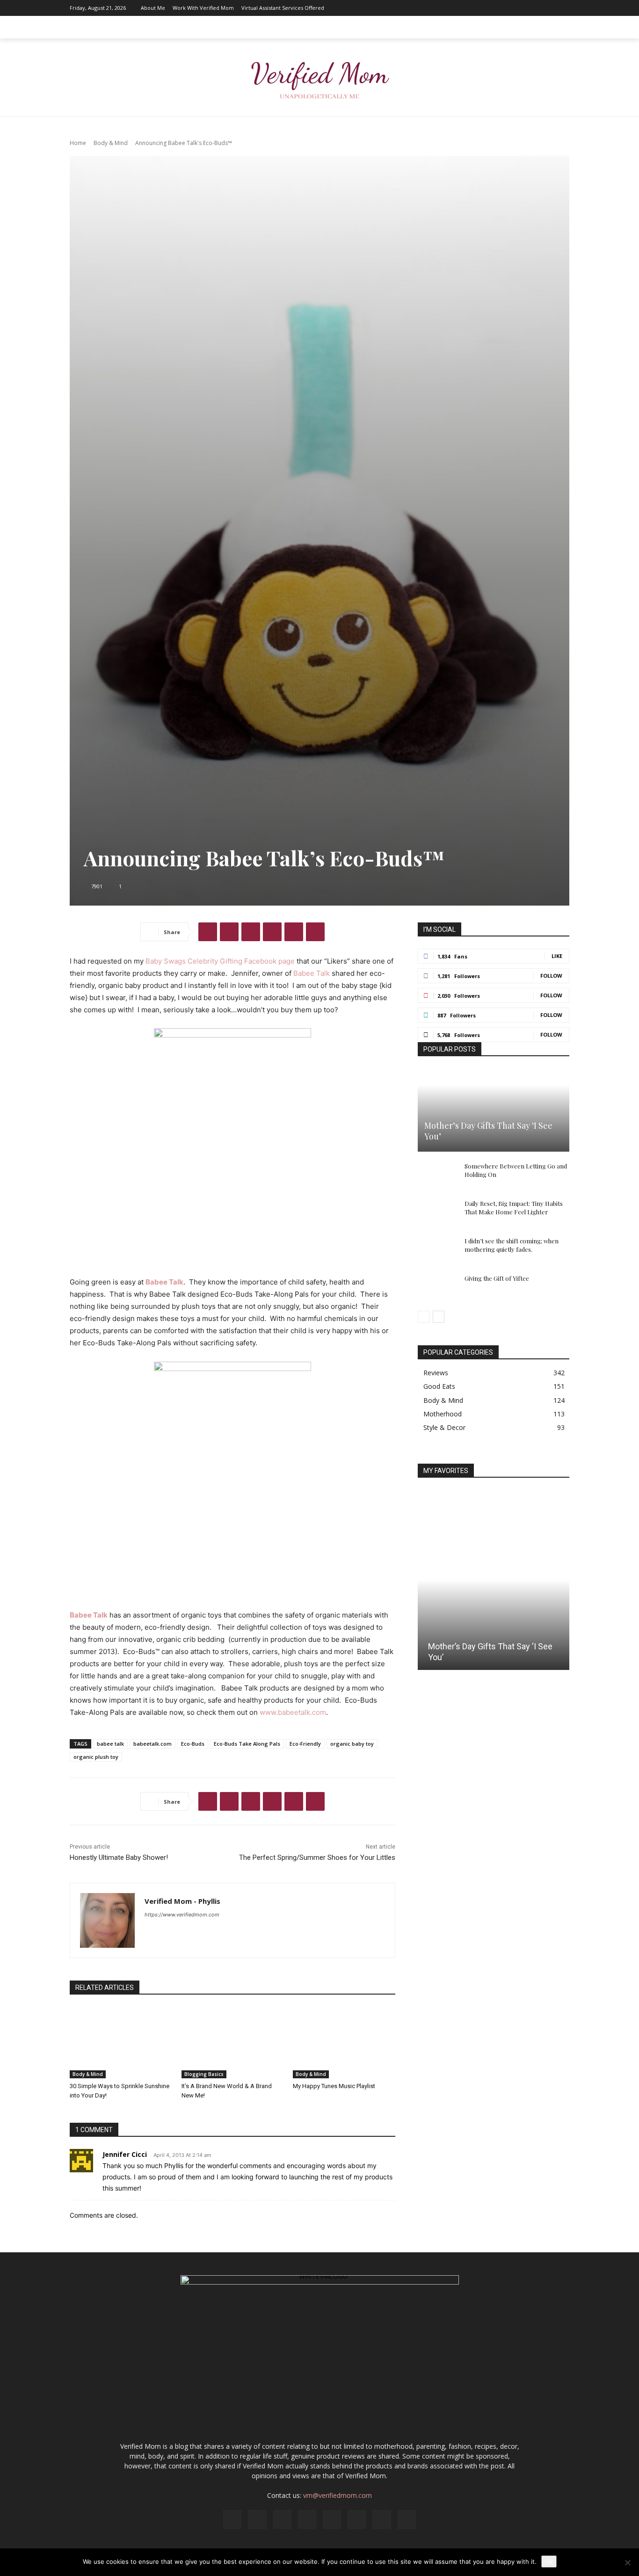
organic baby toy (352, 1744)
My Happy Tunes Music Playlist (334, 2086)
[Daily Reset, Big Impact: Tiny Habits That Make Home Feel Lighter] (436, 1212)
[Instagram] (478, 8)
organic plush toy (96, 1757)
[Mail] (506, 8)
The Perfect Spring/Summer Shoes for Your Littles (317, 1858)
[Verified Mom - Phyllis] (107, 1920)
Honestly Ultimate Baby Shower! (119, 1858)
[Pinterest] (520, 8)
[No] (627, 2562)
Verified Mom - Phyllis (182, 1901)
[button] (558, 27)
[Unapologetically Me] (319, 77)
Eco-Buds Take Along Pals (247, 1744)
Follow (551, 976)
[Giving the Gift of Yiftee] (436, 1287)
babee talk (110, 1744)
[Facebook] (464, 8)
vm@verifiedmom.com (338, 2495)
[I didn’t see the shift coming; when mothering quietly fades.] (436, 1250)
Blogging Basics (204, 2074)
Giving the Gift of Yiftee (497, 1278)
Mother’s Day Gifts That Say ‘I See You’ (488, 1131)
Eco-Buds (193, 1744)
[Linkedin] (492, 8)
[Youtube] (562, 8)
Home (78, 143)
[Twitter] (548, 8)
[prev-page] (424, 1317)
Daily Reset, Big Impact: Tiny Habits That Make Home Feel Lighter (514, 1208)
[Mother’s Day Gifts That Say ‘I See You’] (494, 1110)
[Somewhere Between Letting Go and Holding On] (436, 1175)
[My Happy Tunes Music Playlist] (344, 2043)
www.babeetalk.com (293, 1712)
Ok (549, 2561)
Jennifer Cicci (125, 2154)
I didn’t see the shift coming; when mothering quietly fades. (512, 1245)
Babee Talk (312, 973)
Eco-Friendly (305, 1744)
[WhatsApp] (272, 932)
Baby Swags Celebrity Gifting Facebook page (220, 961)
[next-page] (439, 1317)
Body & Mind (111, 143)
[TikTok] (534, 8)
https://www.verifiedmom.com (182, 1915)
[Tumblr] (315, 932)
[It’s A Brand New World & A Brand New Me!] (233, 2043)
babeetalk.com (152, 1744)
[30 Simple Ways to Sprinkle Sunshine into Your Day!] (121, 2043)
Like (557, 956)
